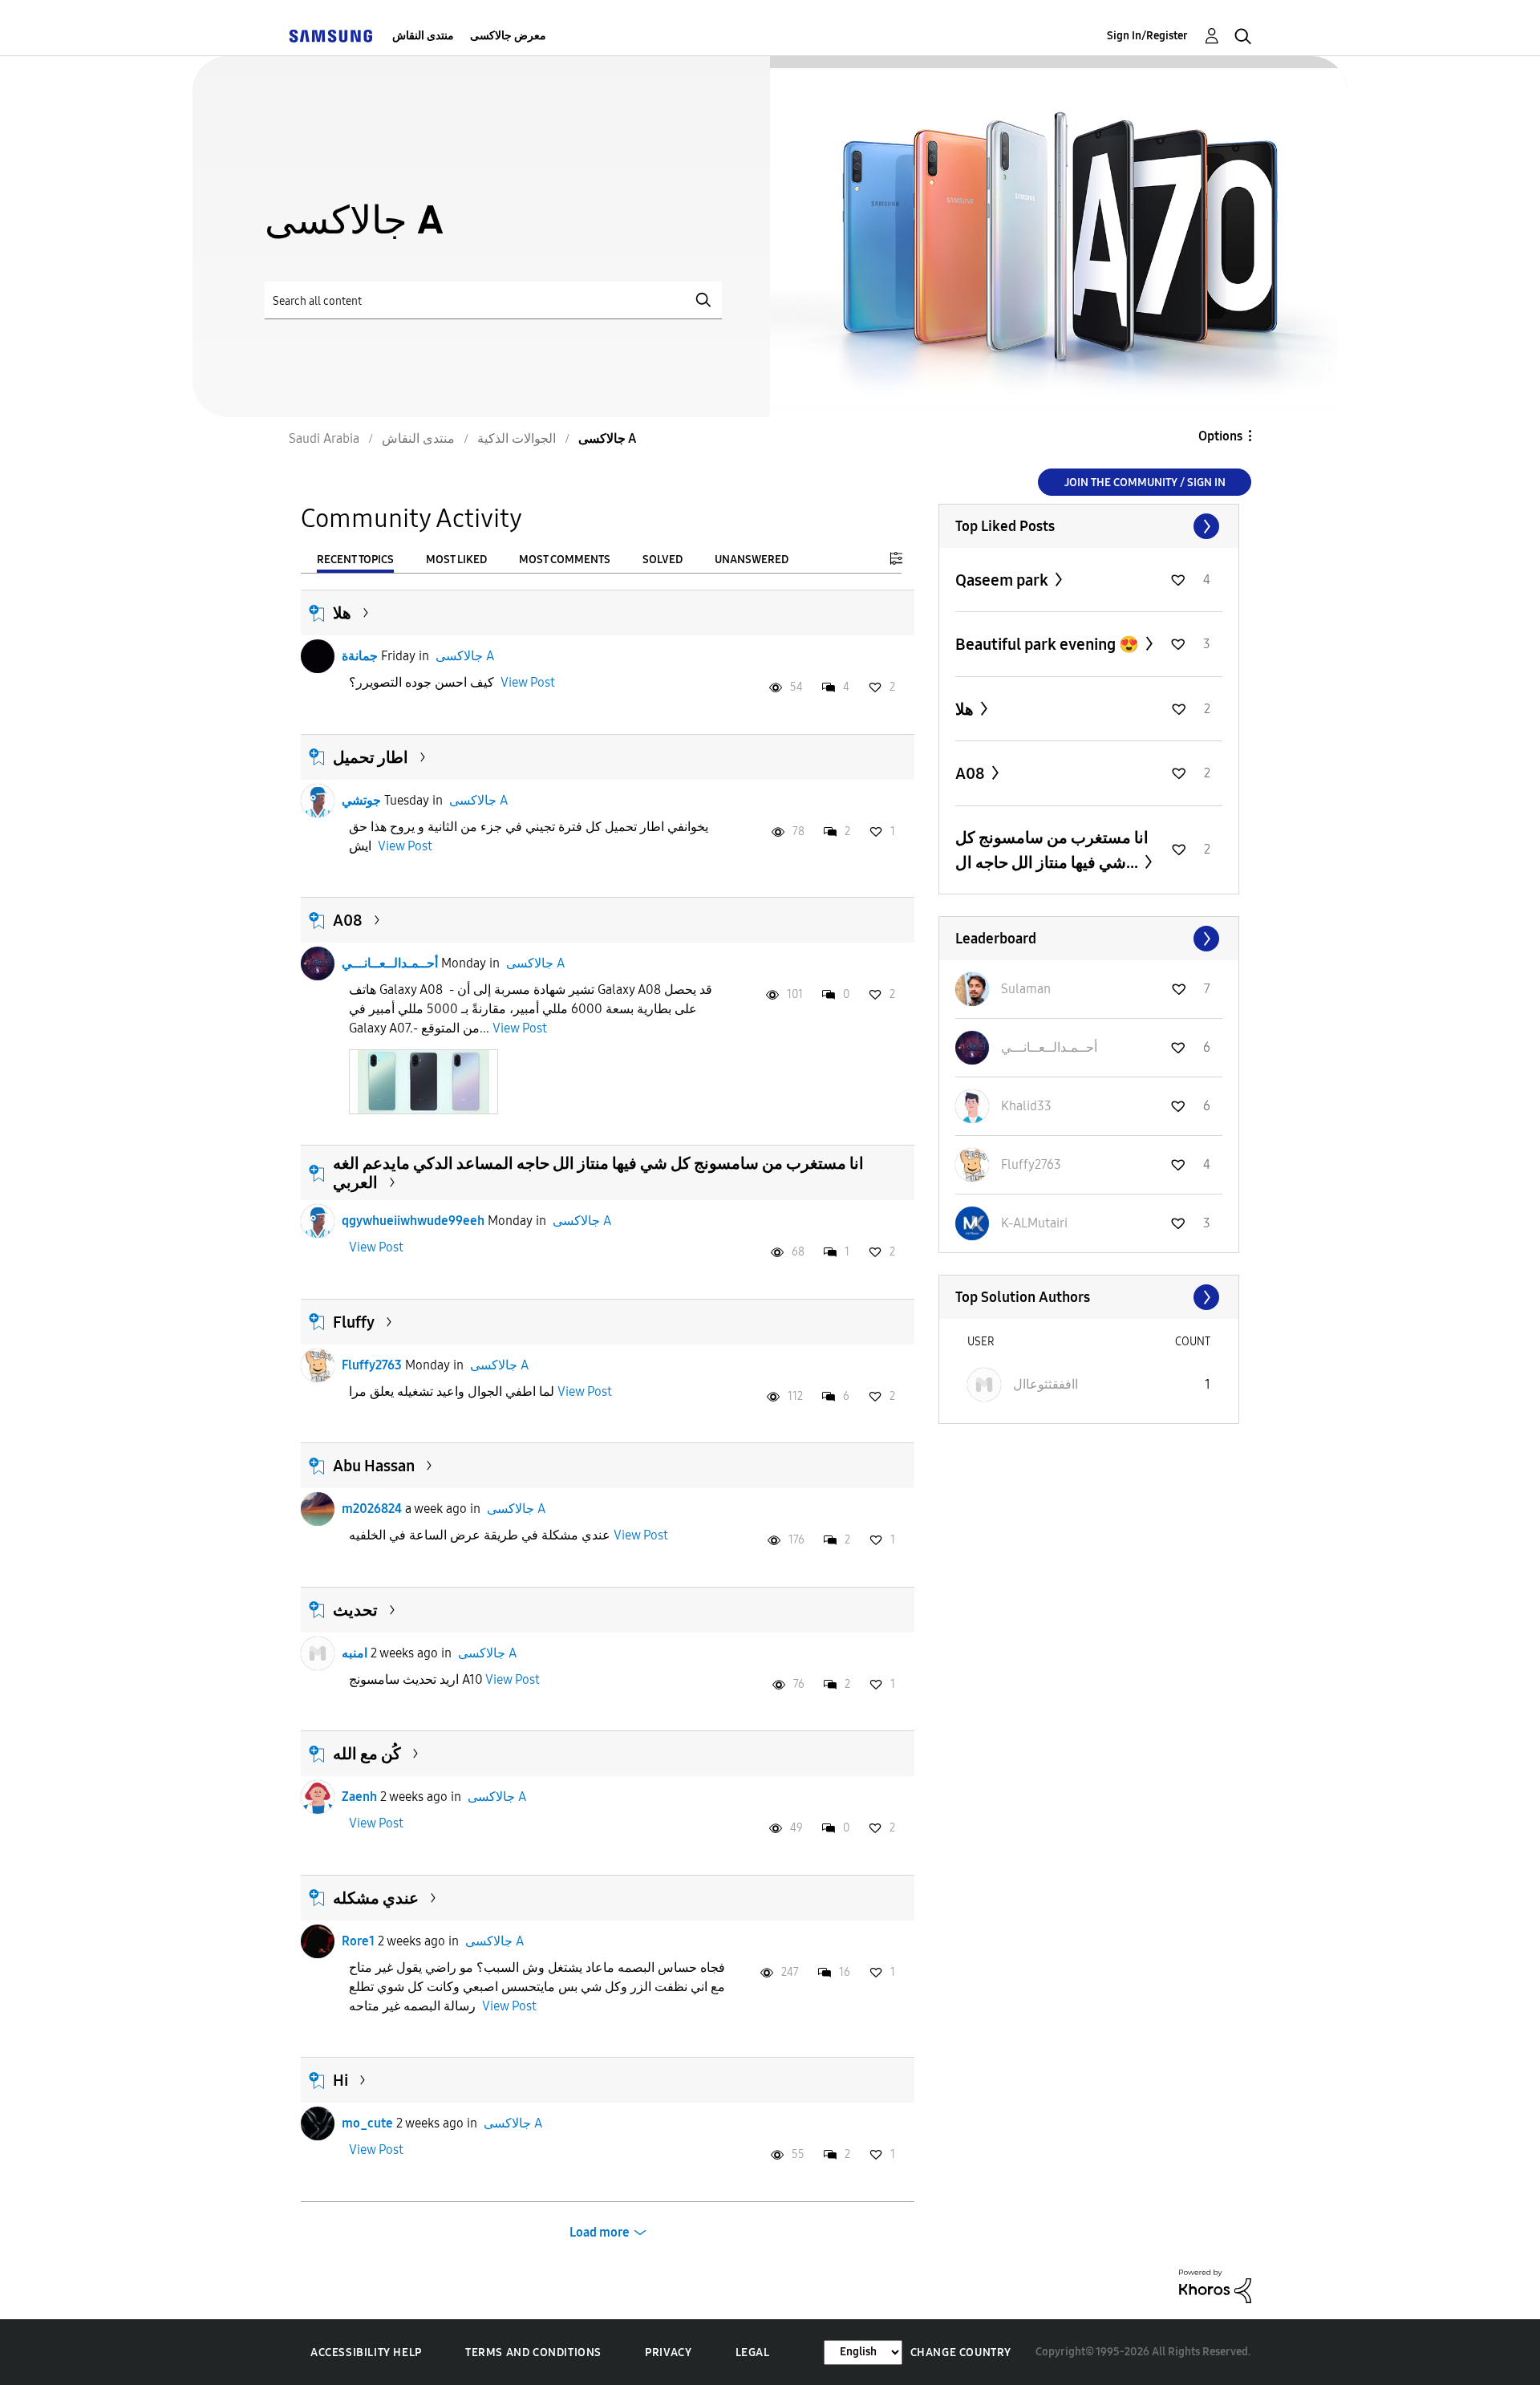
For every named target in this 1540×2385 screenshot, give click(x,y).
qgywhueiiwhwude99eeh (413, 1221)
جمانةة (360, 656)
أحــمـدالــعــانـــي (390, 963)
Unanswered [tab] (752, 560)
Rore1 (358, 1941)
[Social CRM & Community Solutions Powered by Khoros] (1215, 2285)
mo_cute (367, 2123)
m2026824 (372, 1509)
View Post (528, 682)
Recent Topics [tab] (355, 560)
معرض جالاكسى (508, 36)
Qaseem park (1003, 580)
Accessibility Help (366, 2353)
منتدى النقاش (423, 36)
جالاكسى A (465, 656)
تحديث (355, 1610)
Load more (600, 2232)
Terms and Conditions (533, 2353)
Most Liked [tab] (456, 560)
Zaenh (359, 1797)
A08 (348, 920)
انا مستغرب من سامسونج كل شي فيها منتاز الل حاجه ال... (1052, 850)
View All (1089, 526)
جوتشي (361, 800)
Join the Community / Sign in (1145, 483)
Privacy (668, 2353)
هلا (342, 613)
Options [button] (1220, 436)
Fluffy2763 (372, 1365)
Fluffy (354, 1322)
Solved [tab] (663, 560)
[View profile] (318, 656)
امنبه (355, 1653)
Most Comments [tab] (565, 560)
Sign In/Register (1147, 36)
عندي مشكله (376, 1898)
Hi (340, 2080)
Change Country (961, 2353)
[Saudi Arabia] (330, 36)
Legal (753, 2353)
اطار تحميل (371, 757)
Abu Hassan (374, 1466)
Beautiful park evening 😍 (1049, 644)
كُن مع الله (367, 1754)
